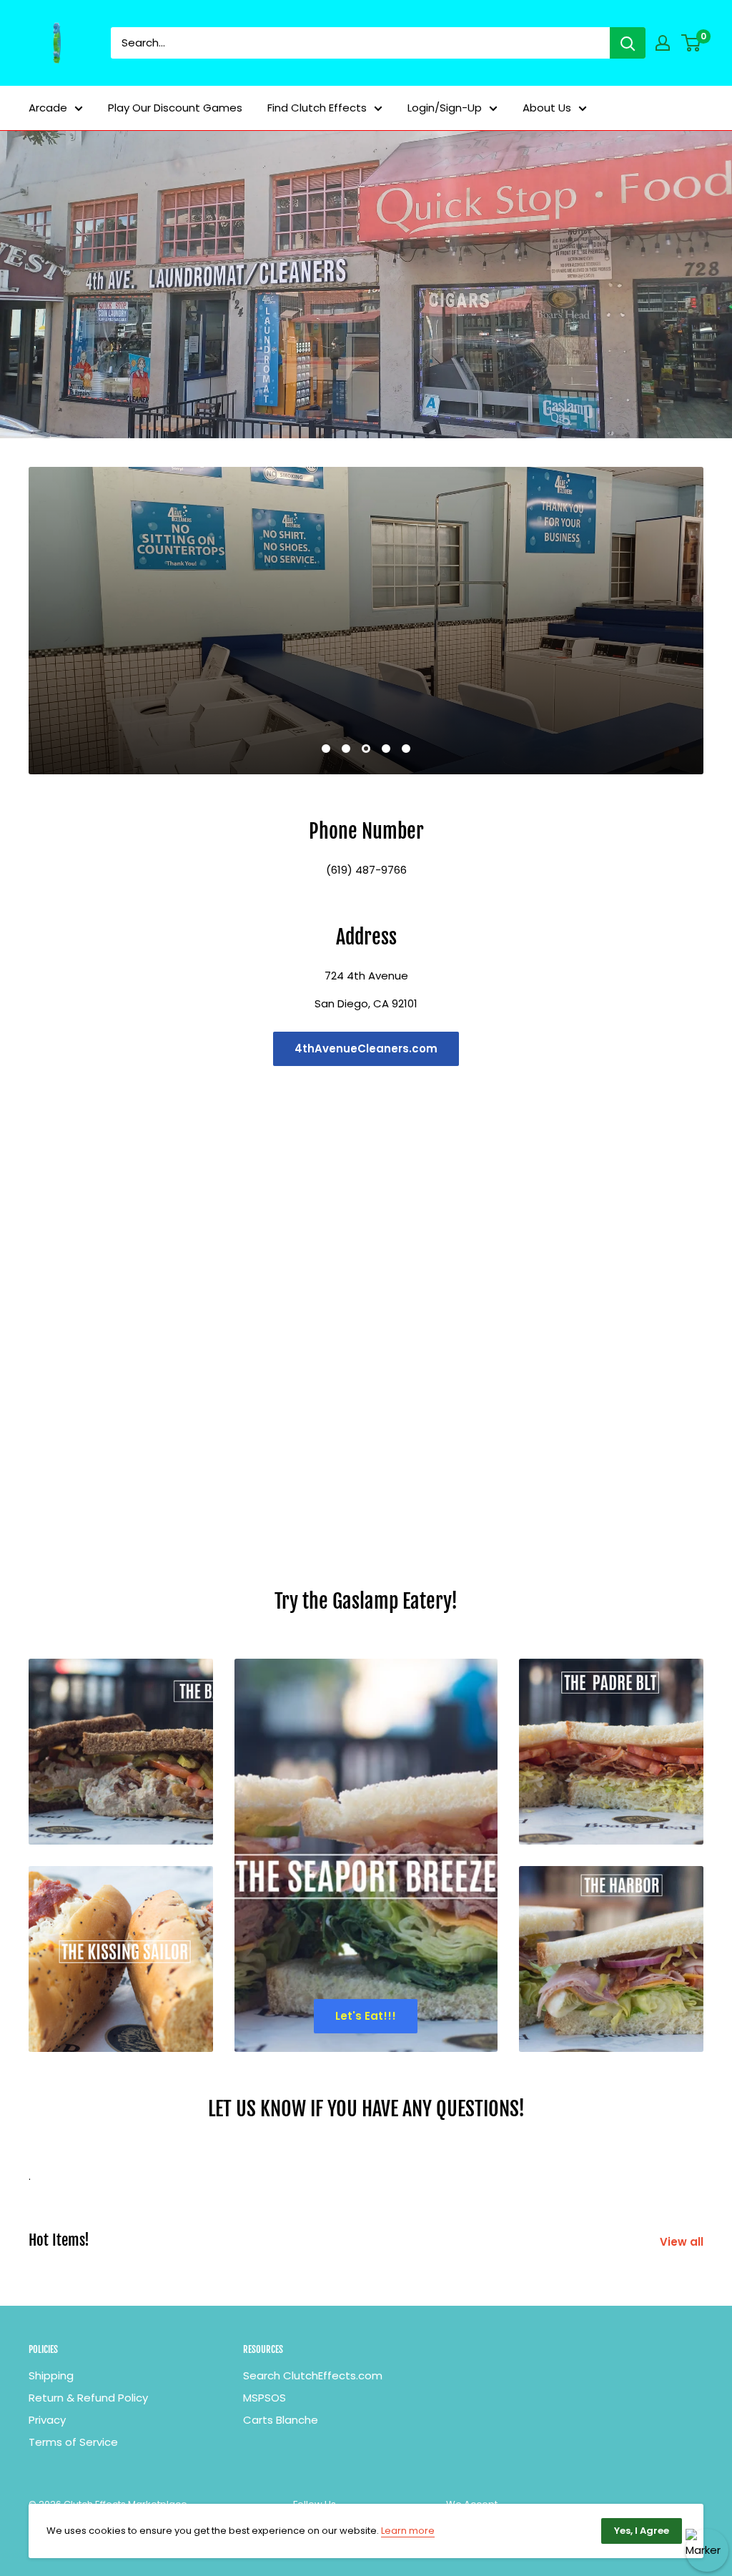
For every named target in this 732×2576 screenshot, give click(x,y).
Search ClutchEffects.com (313, 2375)
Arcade (48, 108)
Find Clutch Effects (317, 108)
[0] (692, 43)
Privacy (47, 2420)
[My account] (663, 43)
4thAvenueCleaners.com (366, 1048)
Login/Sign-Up (445, 108)
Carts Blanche (281, 2420)
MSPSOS (264, 2398)
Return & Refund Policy (88, 2398)
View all (683, 2242)
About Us (547, 108)
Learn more (408, 2531)
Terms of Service (73, 2442)
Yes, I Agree (642, 2531)
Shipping (51, 2375)
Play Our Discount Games (175, 108)
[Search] (628, 43)
